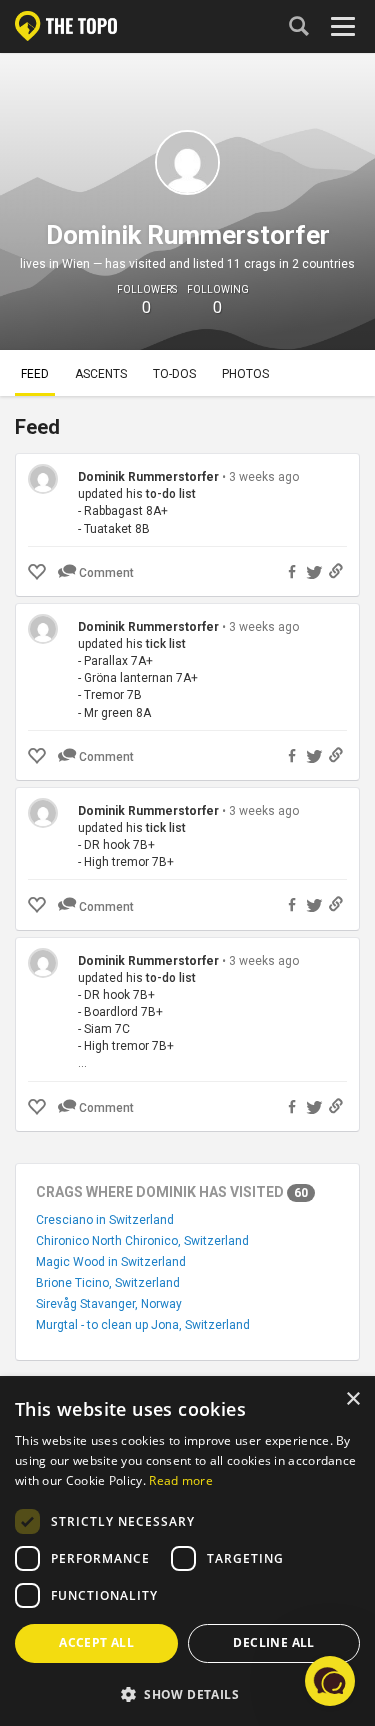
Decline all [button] (273, 1642)
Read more (181, 1480)
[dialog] (187, 1552)
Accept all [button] (96, 1642)
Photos (245, 374)
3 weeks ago (264, 477)
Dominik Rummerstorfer (150, 477)
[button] (187, 1693)
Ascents (101, 374)
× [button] (352, 1399)
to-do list (171, 494)
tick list (166, 644)
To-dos (174, 374)
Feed (35, 374)
